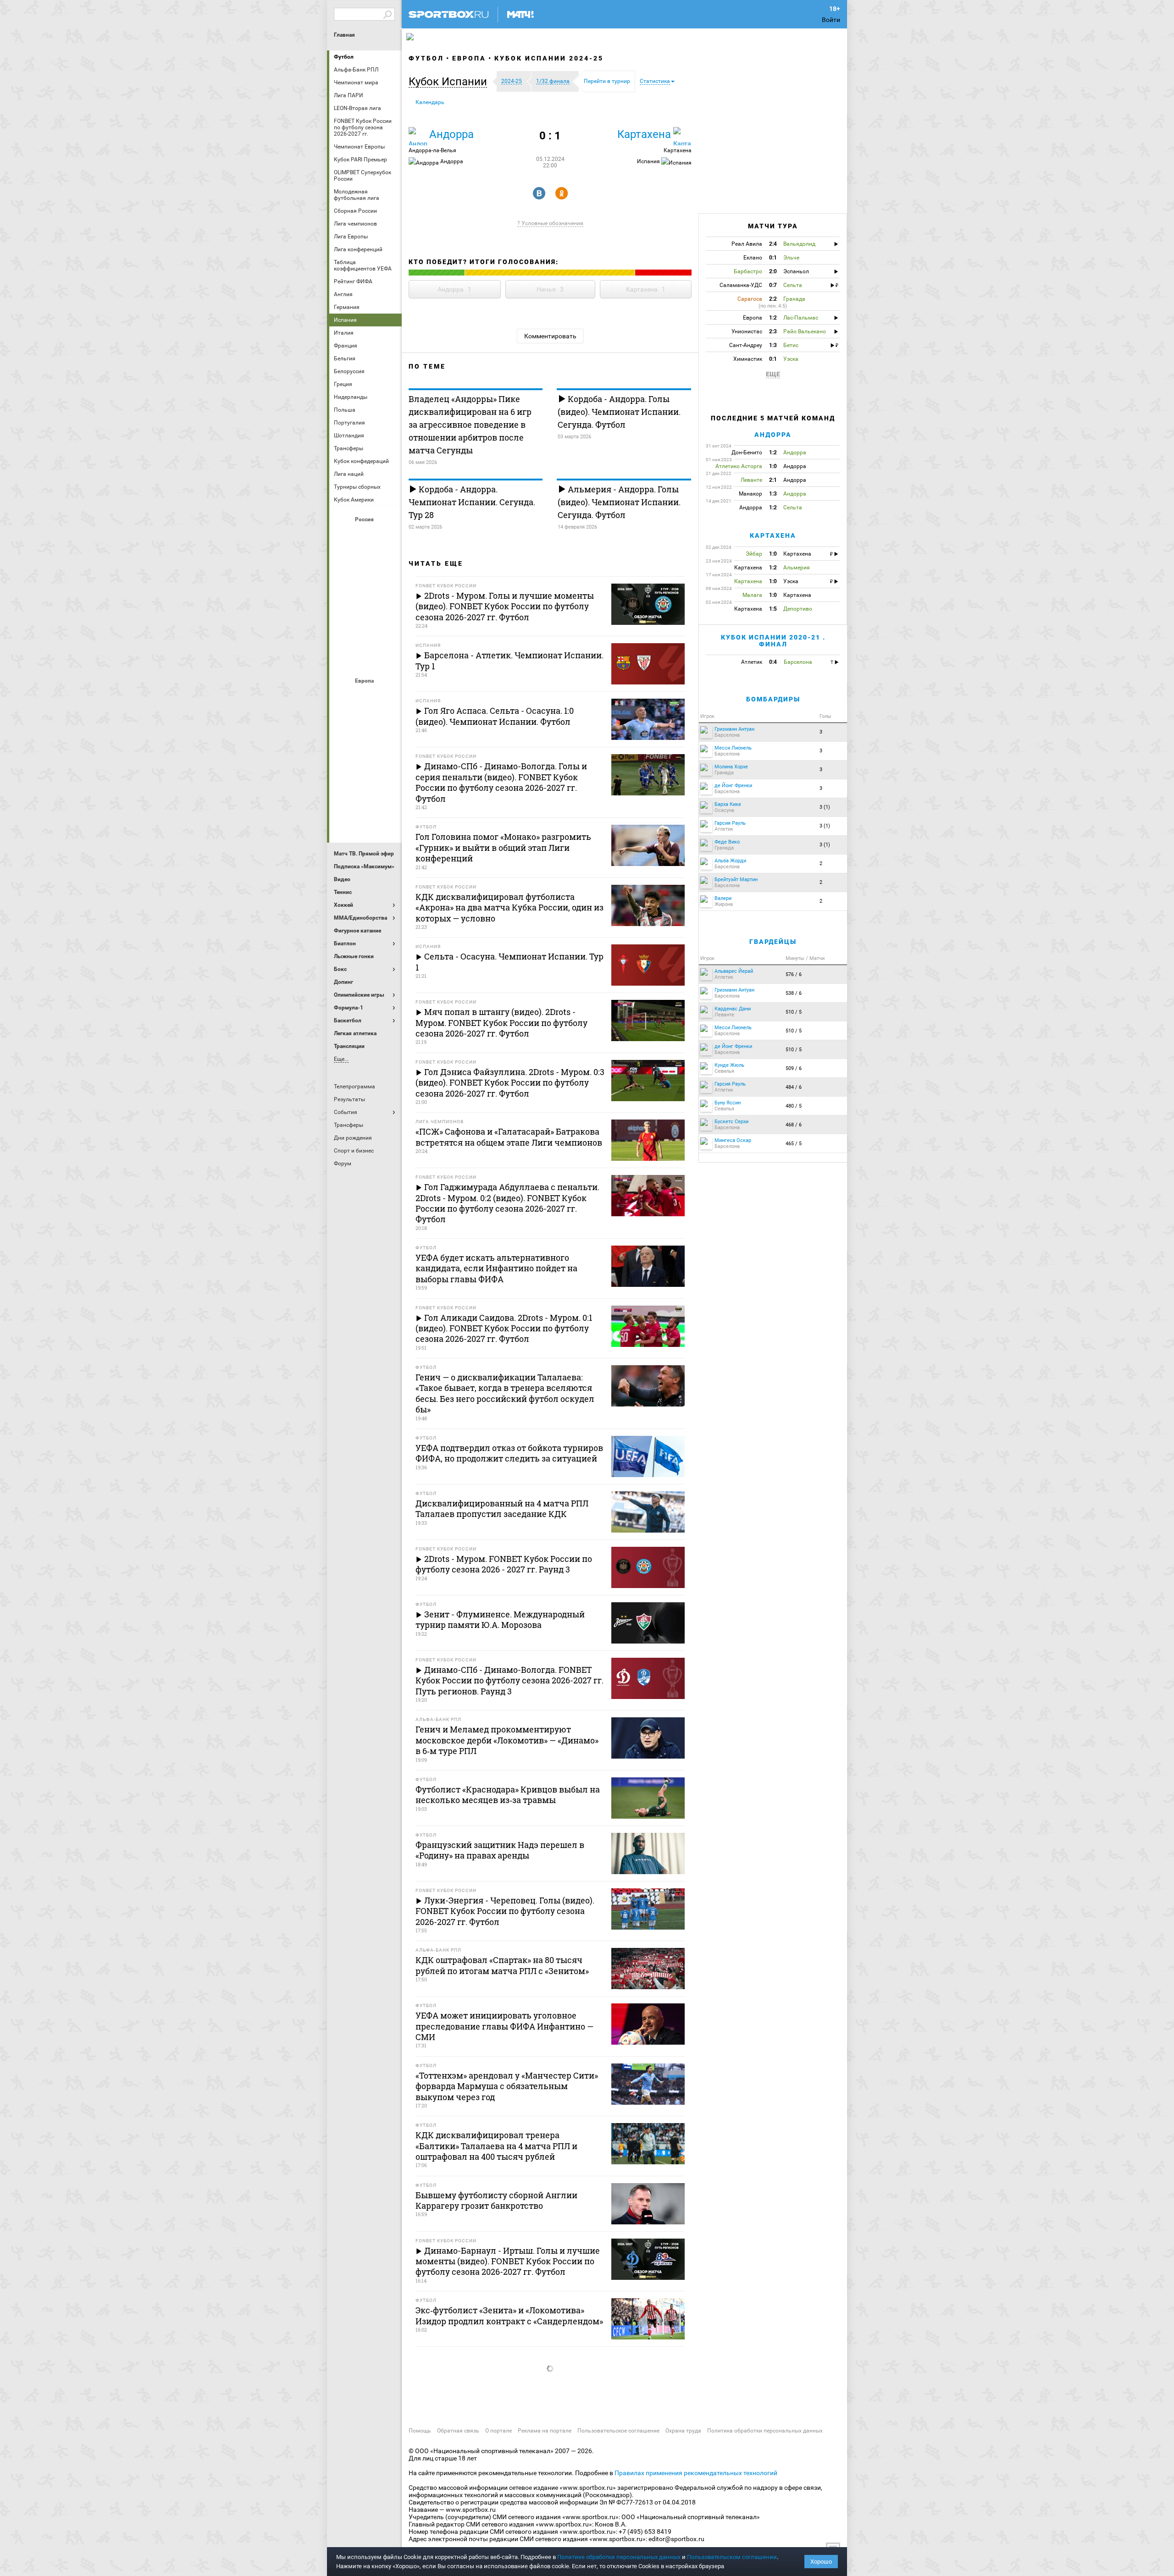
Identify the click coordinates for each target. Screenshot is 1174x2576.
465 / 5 (794, 1144)
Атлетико (365, 696)
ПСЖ (388, 771)
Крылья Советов (365, 585)
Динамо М (365, 560)
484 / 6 (794, 1087)
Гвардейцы (773, 942)
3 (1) (825, 807)
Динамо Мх (343, 560)
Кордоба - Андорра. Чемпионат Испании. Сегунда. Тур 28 (472, 502)
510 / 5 (794, 1012)
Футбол (344, 57)
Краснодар (343, 585)
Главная (344, 35)
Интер (388, 721)
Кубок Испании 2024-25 (549, 58)
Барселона (343, 721)
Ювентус (365, 820)
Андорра (451, 134)
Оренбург (343, 609)
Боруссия (365, 721)
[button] (450, 82)
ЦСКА (365, 659)
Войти (831, 20)
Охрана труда (683, 2431)
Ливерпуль (343, 746)
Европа (469, 58)
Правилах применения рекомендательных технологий (696, 2473)
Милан (343, 771)
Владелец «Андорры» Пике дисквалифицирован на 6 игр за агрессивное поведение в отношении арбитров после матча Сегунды (470, 425)
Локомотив (388, 585)
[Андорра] (418, 136)
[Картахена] (682, 136)
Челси (388, 795)
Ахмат (365, 535)
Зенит (388, 560)
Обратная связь (458, 2431)
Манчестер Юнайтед (388, 746)
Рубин (343, 634)
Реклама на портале (545, 2431)
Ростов (365, 609)
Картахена (644, 134)
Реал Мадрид (343, 795)
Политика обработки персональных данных (765, 2431)
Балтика (388, 535)
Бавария (388, 696)
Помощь (420, 2431)
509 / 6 (794, 1068)
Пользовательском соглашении (732, 2557)
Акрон (343, 535)
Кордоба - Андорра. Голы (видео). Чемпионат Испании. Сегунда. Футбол (619, 412)
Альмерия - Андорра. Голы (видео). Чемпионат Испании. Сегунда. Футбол (619, 502)
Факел (388, 634)
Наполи (365, 771)
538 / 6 (794, 993)
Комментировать (550, 336)
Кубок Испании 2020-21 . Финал (773, 641)
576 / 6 (794, 974)
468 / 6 (794, 1125)
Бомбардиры (773, 699)
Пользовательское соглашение (618, 2431)
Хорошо (821, 2562)
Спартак (365, 634)
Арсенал (343, 696)
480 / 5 (794, 1106)
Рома (365, 795)
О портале (498, 2431)
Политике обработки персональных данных (619, 2557)
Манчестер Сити (365, 746)
